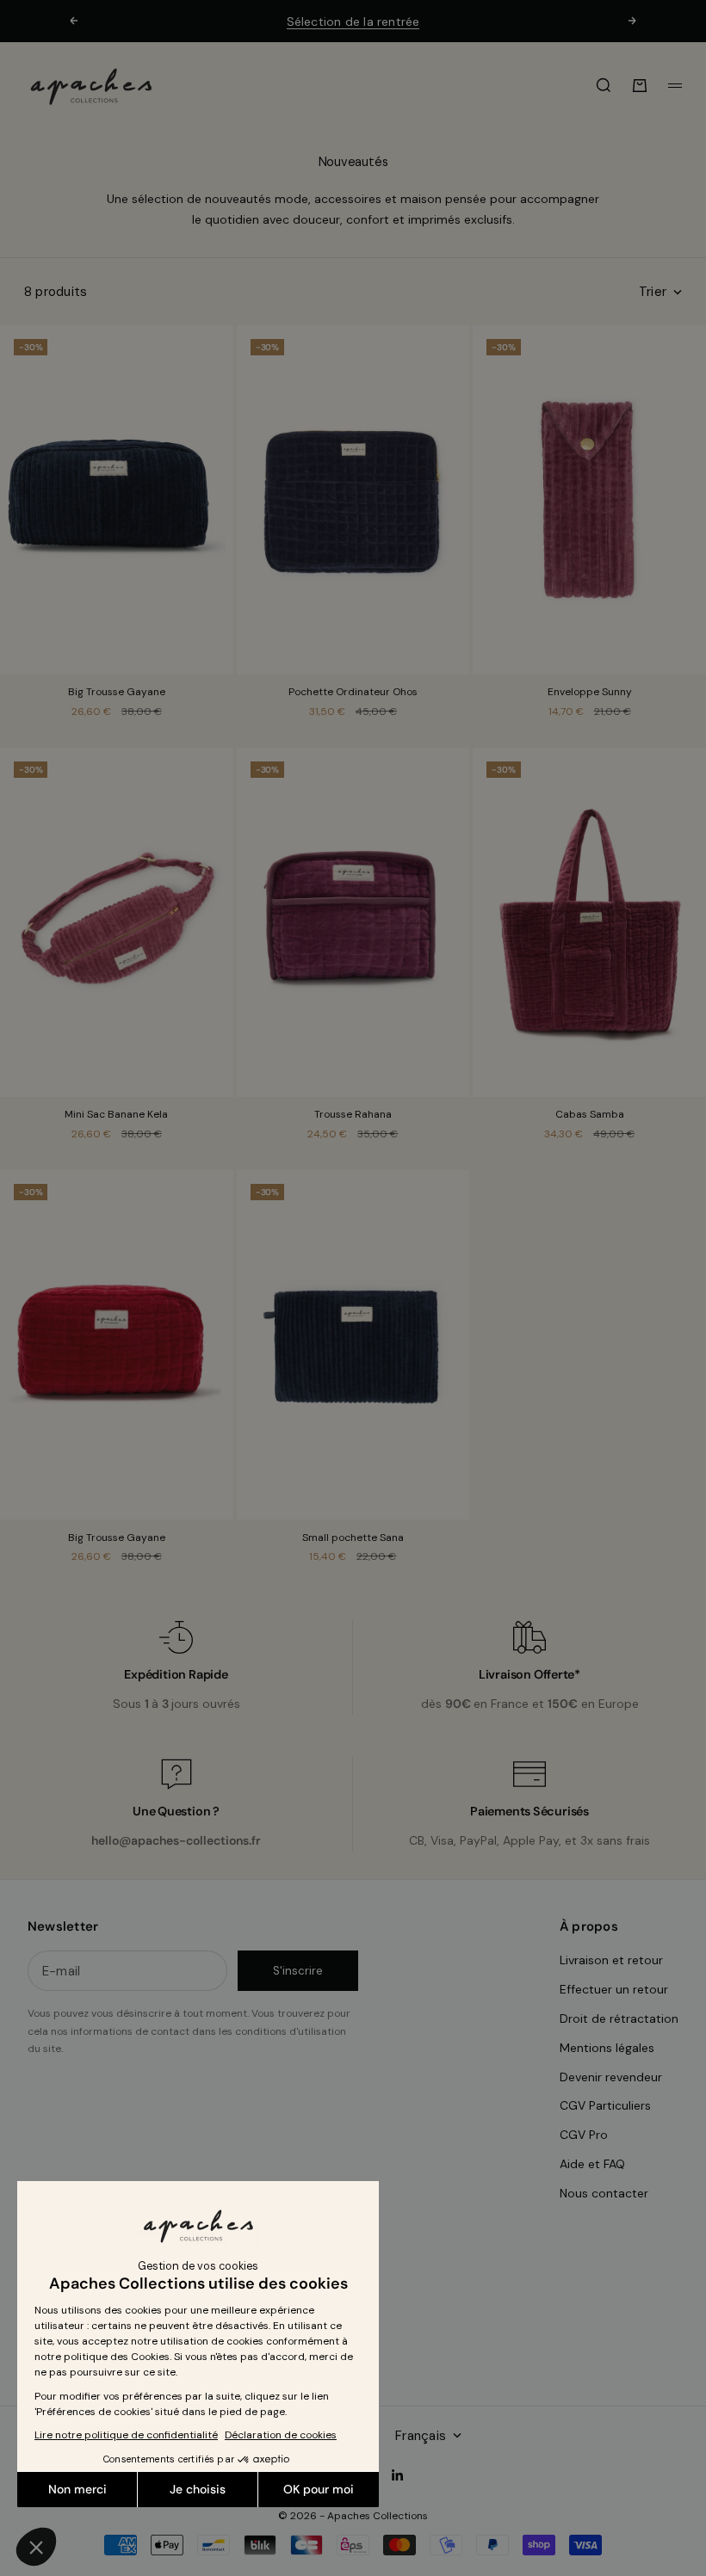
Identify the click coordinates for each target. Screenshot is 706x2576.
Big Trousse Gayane (117, 693)
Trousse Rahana (353, 1116)
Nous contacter (604, 2193)
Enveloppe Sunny (590, 693)
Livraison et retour (611, 1960)
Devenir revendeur (611, 2077)
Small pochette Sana (353, 1538)
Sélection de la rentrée (353, 22)
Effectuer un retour (614, 1989)
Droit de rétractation (619, 2018)
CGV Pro (584, 2135)
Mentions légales (607, 2048)
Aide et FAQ (592, 2164)
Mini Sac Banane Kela (116, 1116)
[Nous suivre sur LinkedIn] (398, 2475)
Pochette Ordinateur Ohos (353, 693)
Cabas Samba (590, 1116)
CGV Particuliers (605, 2105)
